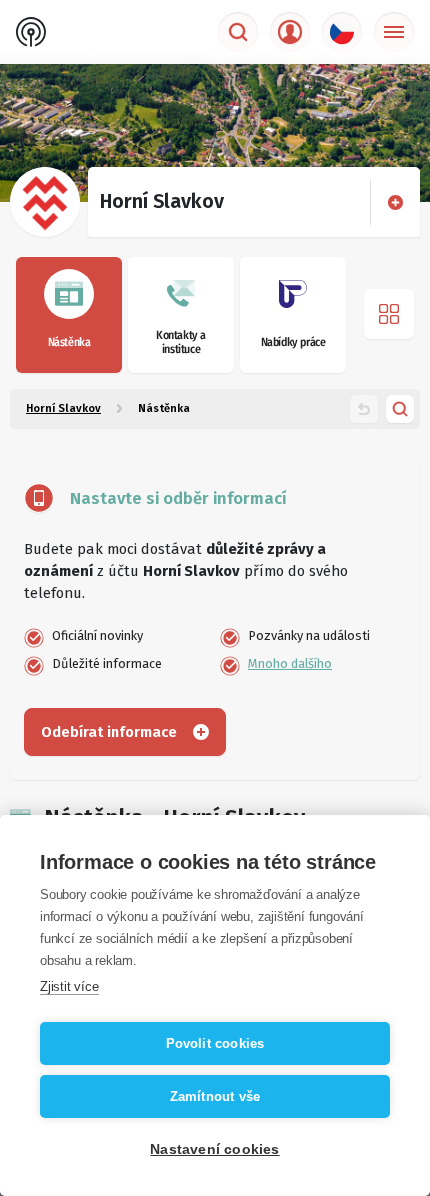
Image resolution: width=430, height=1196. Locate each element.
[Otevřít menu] (389, 314)
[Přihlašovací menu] (290, 32)
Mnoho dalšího (290, 663)
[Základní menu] (394, 32)
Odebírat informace (109, 732)
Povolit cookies (215, 1043)
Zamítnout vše (215, 1096)
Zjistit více (69, 986)
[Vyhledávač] (238, 32)
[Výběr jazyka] (342, 32)
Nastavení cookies (214, 1149)
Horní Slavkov (63, 408)
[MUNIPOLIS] (31, 32)
